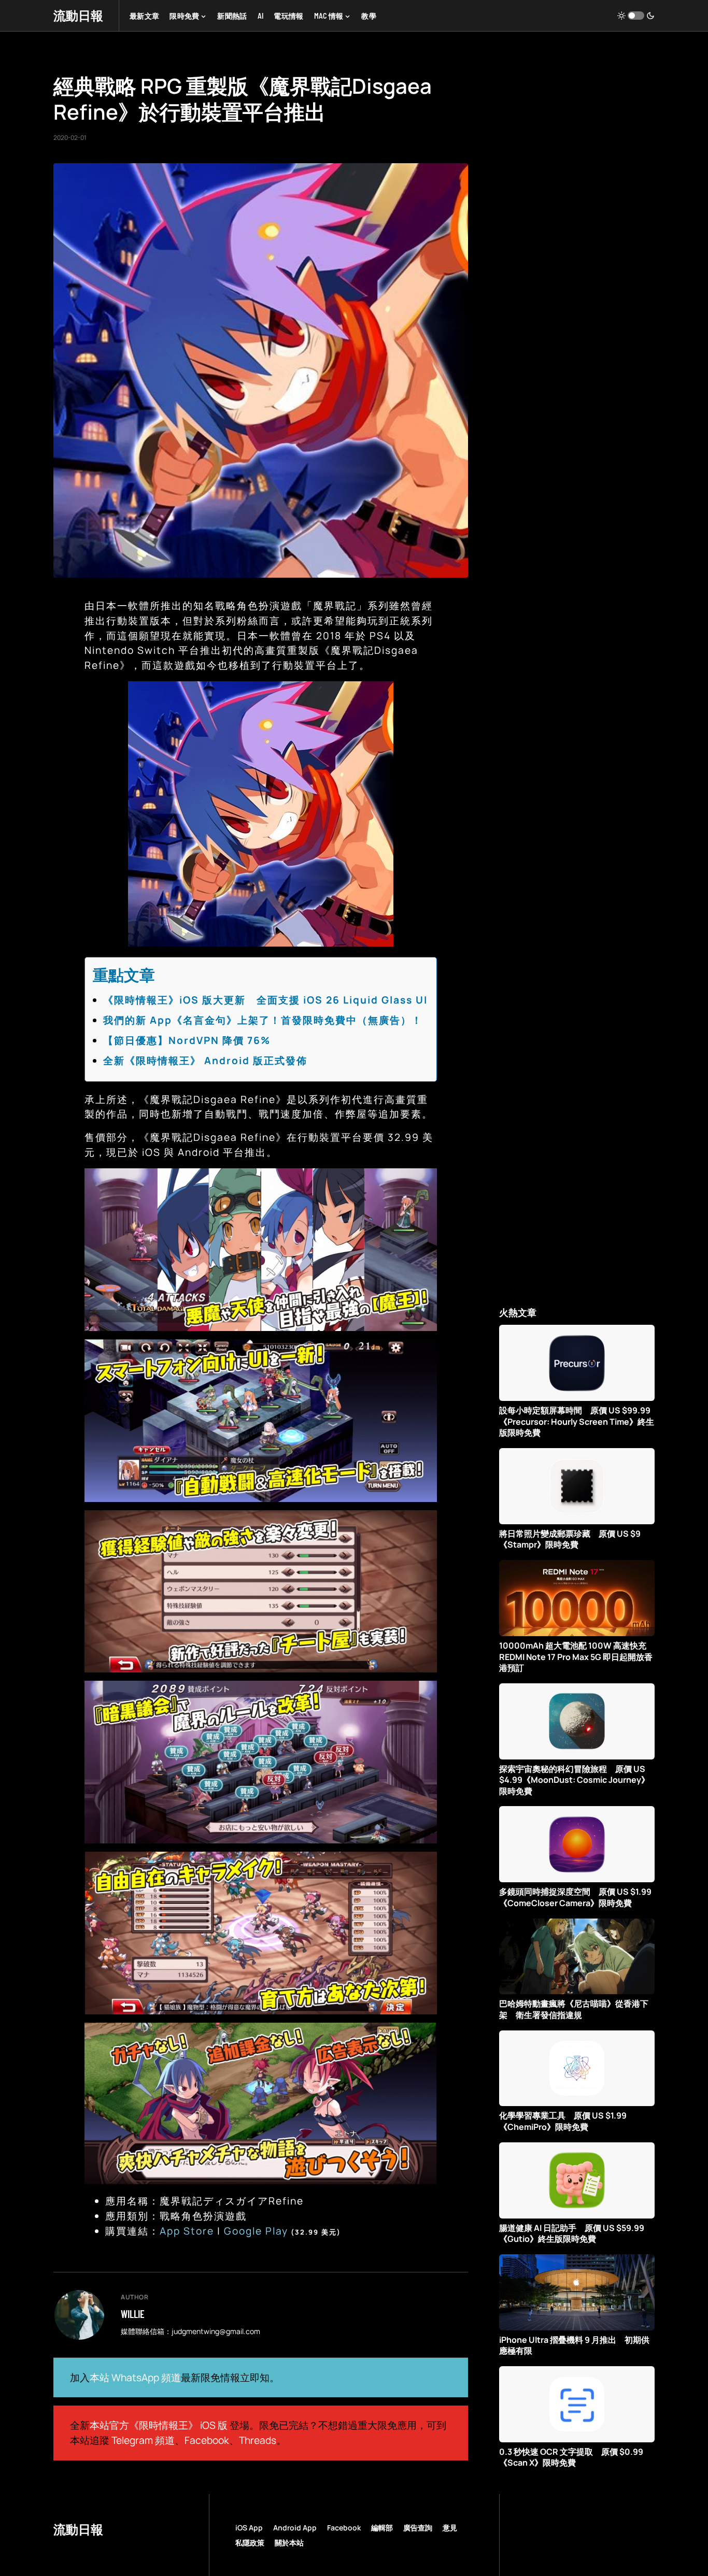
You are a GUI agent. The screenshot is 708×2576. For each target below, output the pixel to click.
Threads (258, 2440)
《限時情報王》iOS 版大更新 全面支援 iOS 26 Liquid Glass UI (265, 1000)
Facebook (207, 2440)
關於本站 (289, 2543)
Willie (133, 2314)
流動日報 (78, 15)
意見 (450, 2528)
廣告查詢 (418, 2528)
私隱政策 (250, 2543)
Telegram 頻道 (143, 2440)
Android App (295, 2528)
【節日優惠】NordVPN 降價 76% (187, 1040)
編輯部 (382, 2528)
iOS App (249, 2528)
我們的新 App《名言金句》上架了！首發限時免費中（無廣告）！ (263, 1020)
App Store (187, 2231)
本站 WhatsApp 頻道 (135, 2378)
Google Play (256, 2231)
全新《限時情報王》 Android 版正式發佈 (205, 1061)
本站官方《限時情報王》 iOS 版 (159, 2425)
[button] (636, 16)
